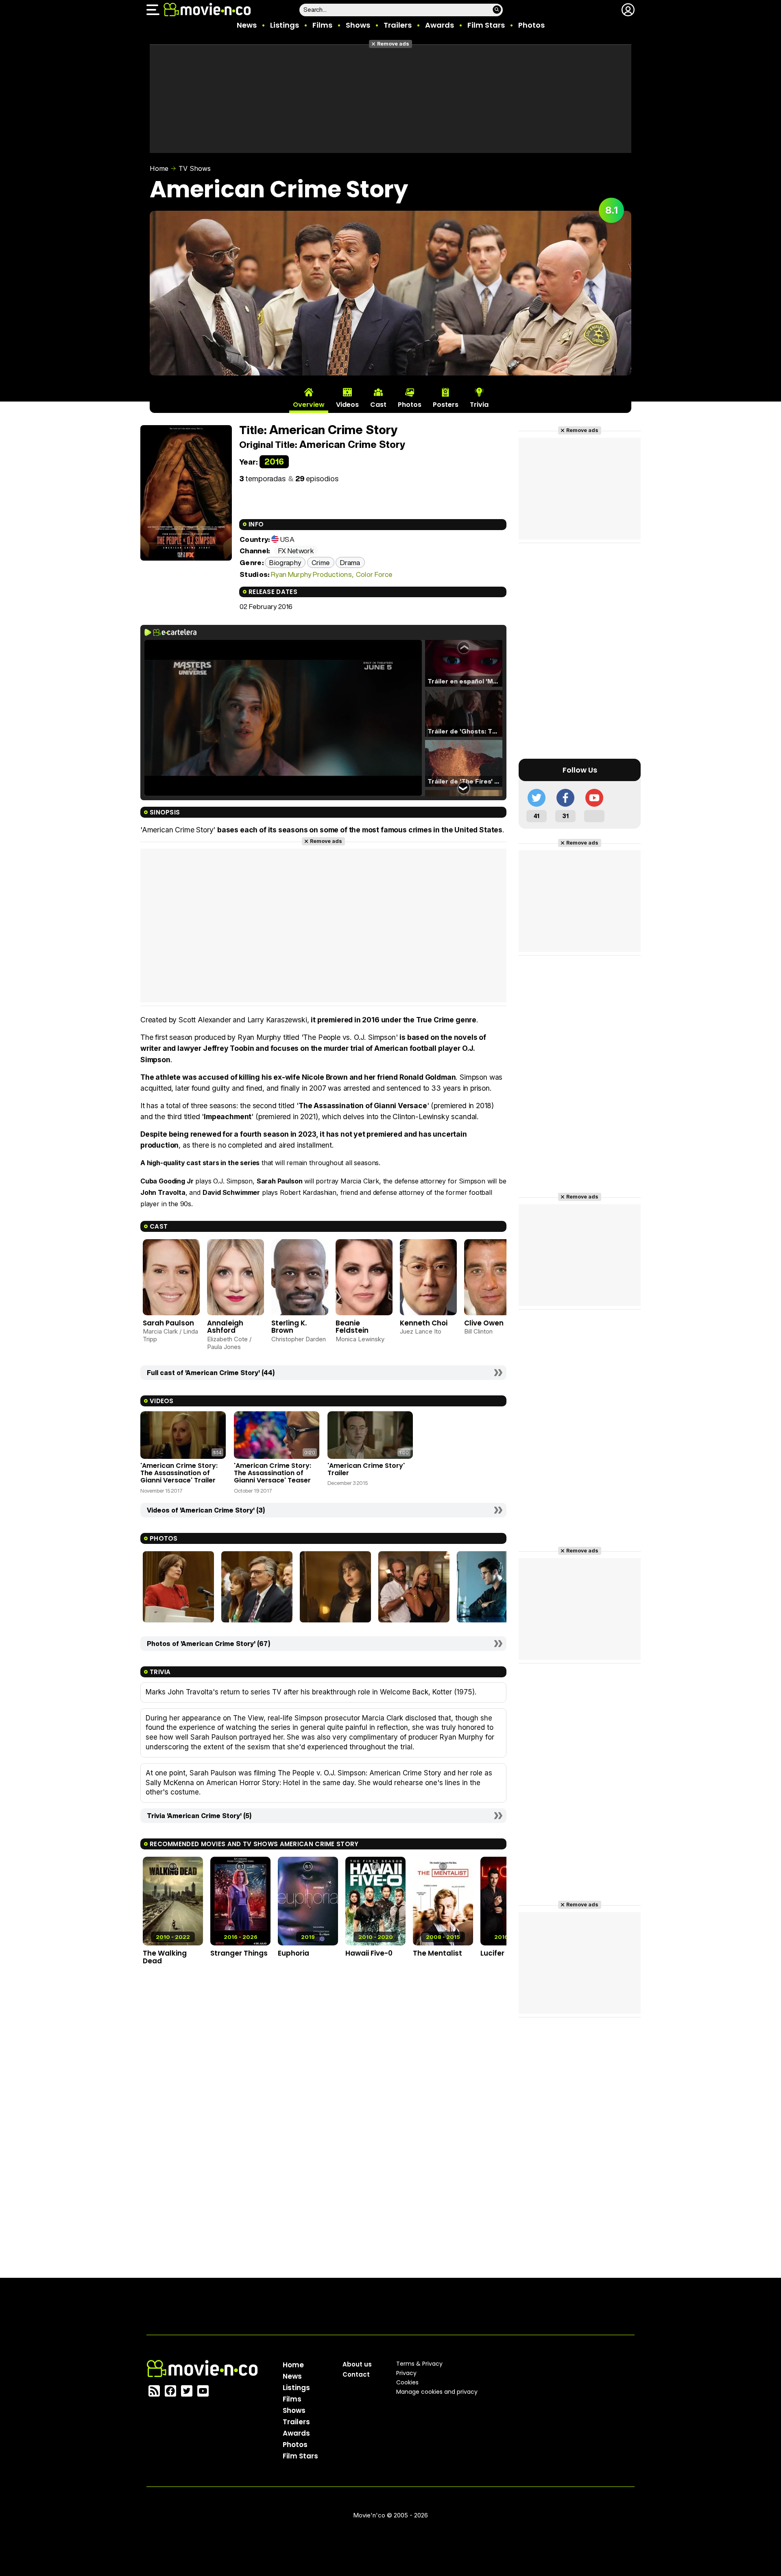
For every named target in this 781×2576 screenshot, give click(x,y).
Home (159, 168)
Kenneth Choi (424, 1323)
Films (322, 25)
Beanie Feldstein (352, 1327)
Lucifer (492, 1953)
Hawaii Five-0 (369, 1953)
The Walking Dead (165, 1957)
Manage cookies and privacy (437, 2392)
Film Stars (486, 25)
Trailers (398, 25)
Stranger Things (239, 1953)
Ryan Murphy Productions (311, 574)
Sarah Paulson (168, 1323)
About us (357, 2364)
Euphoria (293, 1953)
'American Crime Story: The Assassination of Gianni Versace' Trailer (179, 1473)
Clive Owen (484, 1323)
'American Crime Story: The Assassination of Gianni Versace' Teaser (273, 1473)
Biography (285, 562)
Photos (531, 25)
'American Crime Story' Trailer (366, 1469)
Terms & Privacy (419, 2364)
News (247, 25)
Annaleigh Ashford (225, 1327)
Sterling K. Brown (289, 1327)
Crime (321, 562)
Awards (440, 25)
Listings (285, 25)
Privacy (406, 2373)
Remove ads (393, 44)
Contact (356, 2374)
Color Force (374, 574)
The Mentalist (437, 1953)
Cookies (407, 2382)
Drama (350, 562)
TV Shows (195, 168)
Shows (358, 25)
